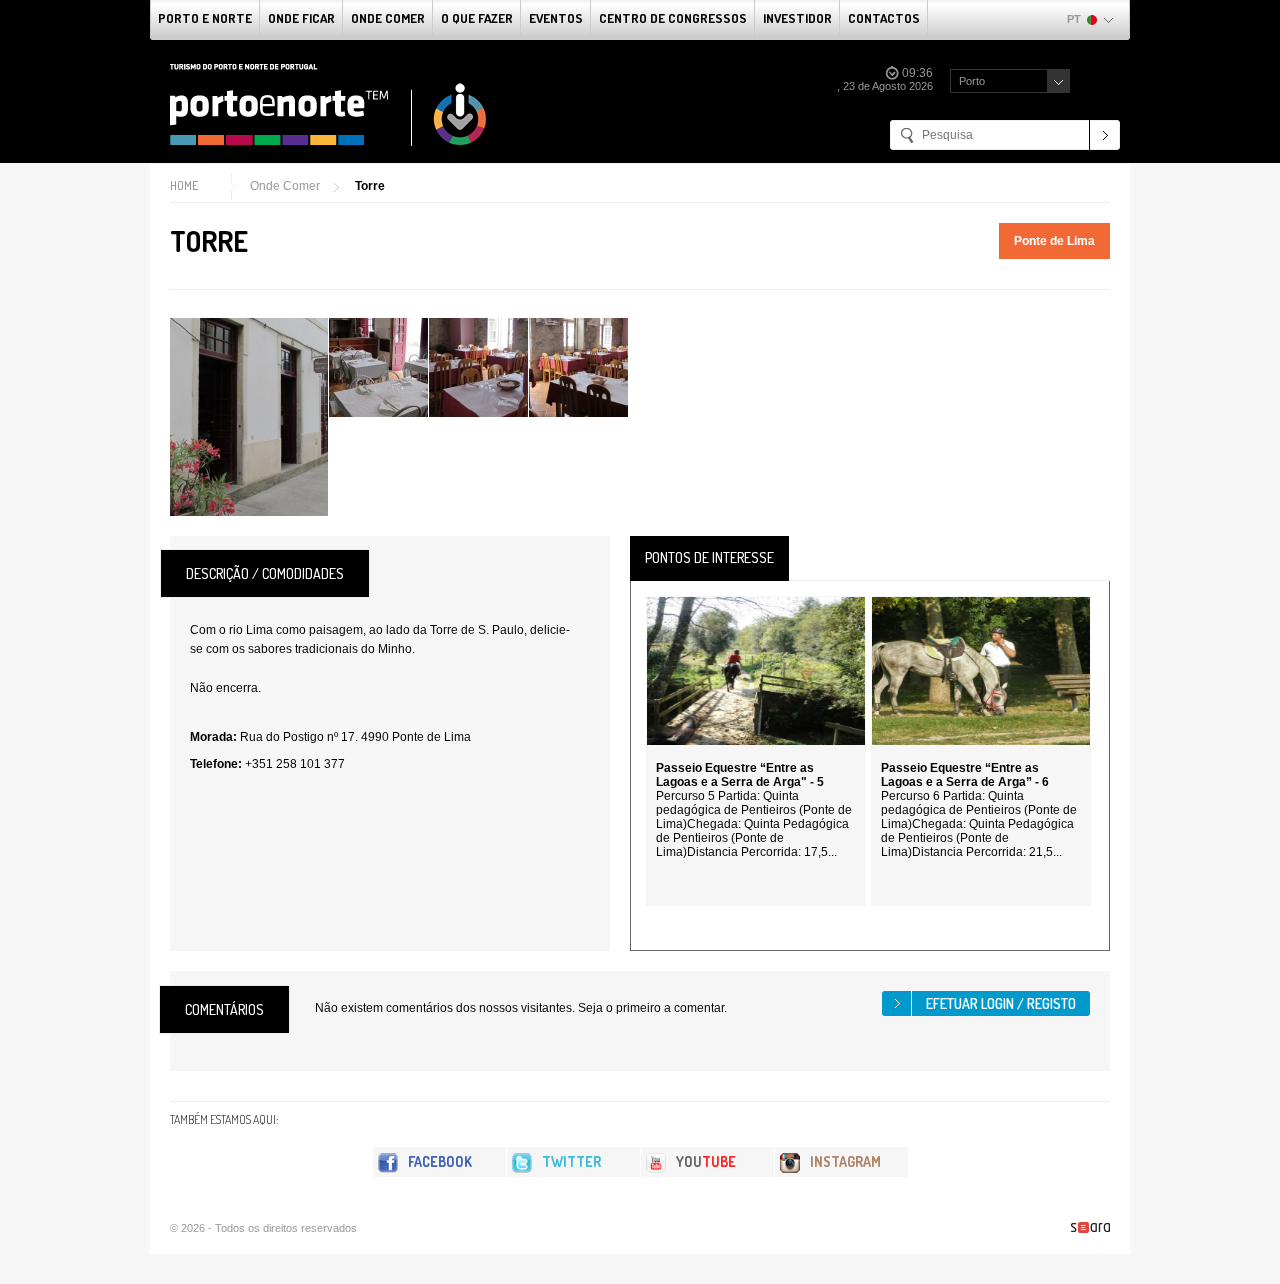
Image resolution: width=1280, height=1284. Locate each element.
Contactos (884, 18)
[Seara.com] (1090, 1227)
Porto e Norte (205, 18)
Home (184, 185)
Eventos (556, 18)
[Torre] (249, 417)
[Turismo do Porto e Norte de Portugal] (329, 105)
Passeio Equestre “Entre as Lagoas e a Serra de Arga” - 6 (965, 775)
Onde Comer (388, 18)
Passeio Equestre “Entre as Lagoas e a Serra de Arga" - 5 (740, 775)
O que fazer (477, 18)
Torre (370, 186)
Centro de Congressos (673, 18)
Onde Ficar (301, 18)
